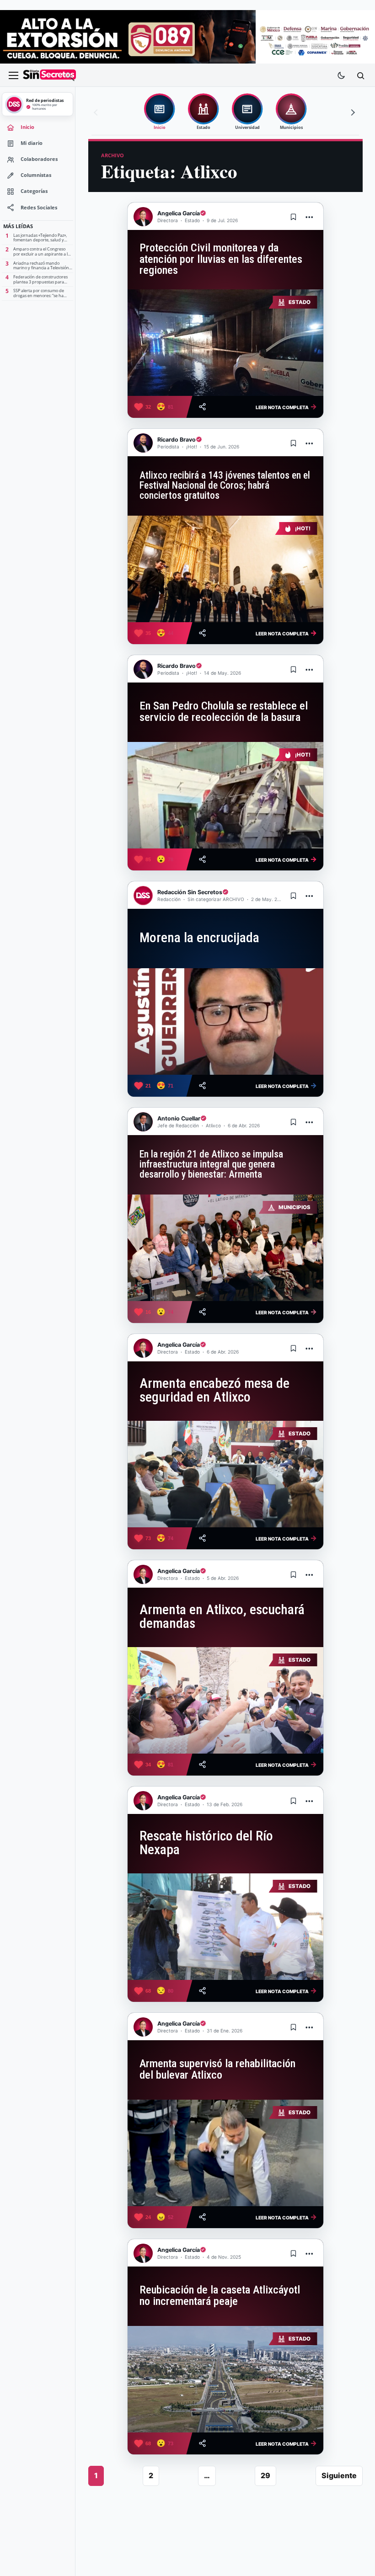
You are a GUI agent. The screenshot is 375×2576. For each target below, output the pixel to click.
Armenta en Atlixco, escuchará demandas (222, 1616)
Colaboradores (39, 159)
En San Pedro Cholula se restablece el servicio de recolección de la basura (224, 711)
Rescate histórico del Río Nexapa (206, 1843)
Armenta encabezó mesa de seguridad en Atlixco (214, 1390)
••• (310, 217)
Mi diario (32, 143)
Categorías (34, 191)
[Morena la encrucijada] (225, 1021)
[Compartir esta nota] (202, 407)
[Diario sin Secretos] (49, 75)
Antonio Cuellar (179, 1118)
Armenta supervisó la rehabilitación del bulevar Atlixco (217, 2069)
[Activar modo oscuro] (341, 75)
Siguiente (339, 2475)
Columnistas (36, 175)
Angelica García (179, 213)
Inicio (27, 127)
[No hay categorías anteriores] (97, 112)
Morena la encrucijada (199, 938)
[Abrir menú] (13, 75)
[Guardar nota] (294, 217)
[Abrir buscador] (360, 75)
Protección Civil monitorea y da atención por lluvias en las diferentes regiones (221, 259)
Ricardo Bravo (177, 440)
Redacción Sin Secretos (190, 892)
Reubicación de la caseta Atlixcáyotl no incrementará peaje (220, 2295)
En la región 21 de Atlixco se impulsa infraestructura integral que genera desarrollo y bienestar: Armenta (211, 1164)
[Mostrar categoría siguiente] (352, 112)
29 (265, 2475)
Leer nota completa (286, 406)
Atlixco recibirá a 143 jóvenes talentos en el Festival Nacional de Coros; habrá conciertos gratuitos (225, 485)
